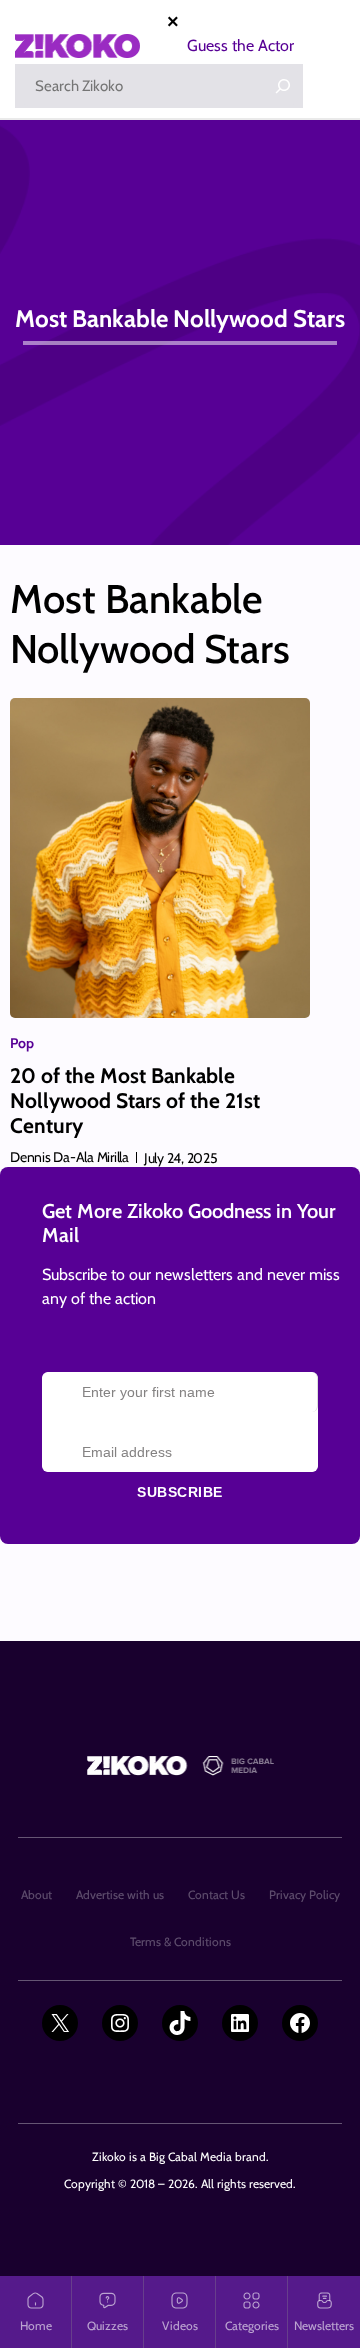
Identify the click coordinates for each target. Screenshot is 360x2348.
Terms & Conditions (180, 1941)
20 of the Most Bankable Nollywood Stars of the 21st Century (135, 1100)
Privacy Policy (304, 1894)
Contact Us (216, 1894)
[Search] (283, 86)
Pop (22, 1043)
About (36, 1894)
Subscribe (180, 1492)
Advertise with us (120, 1894)
